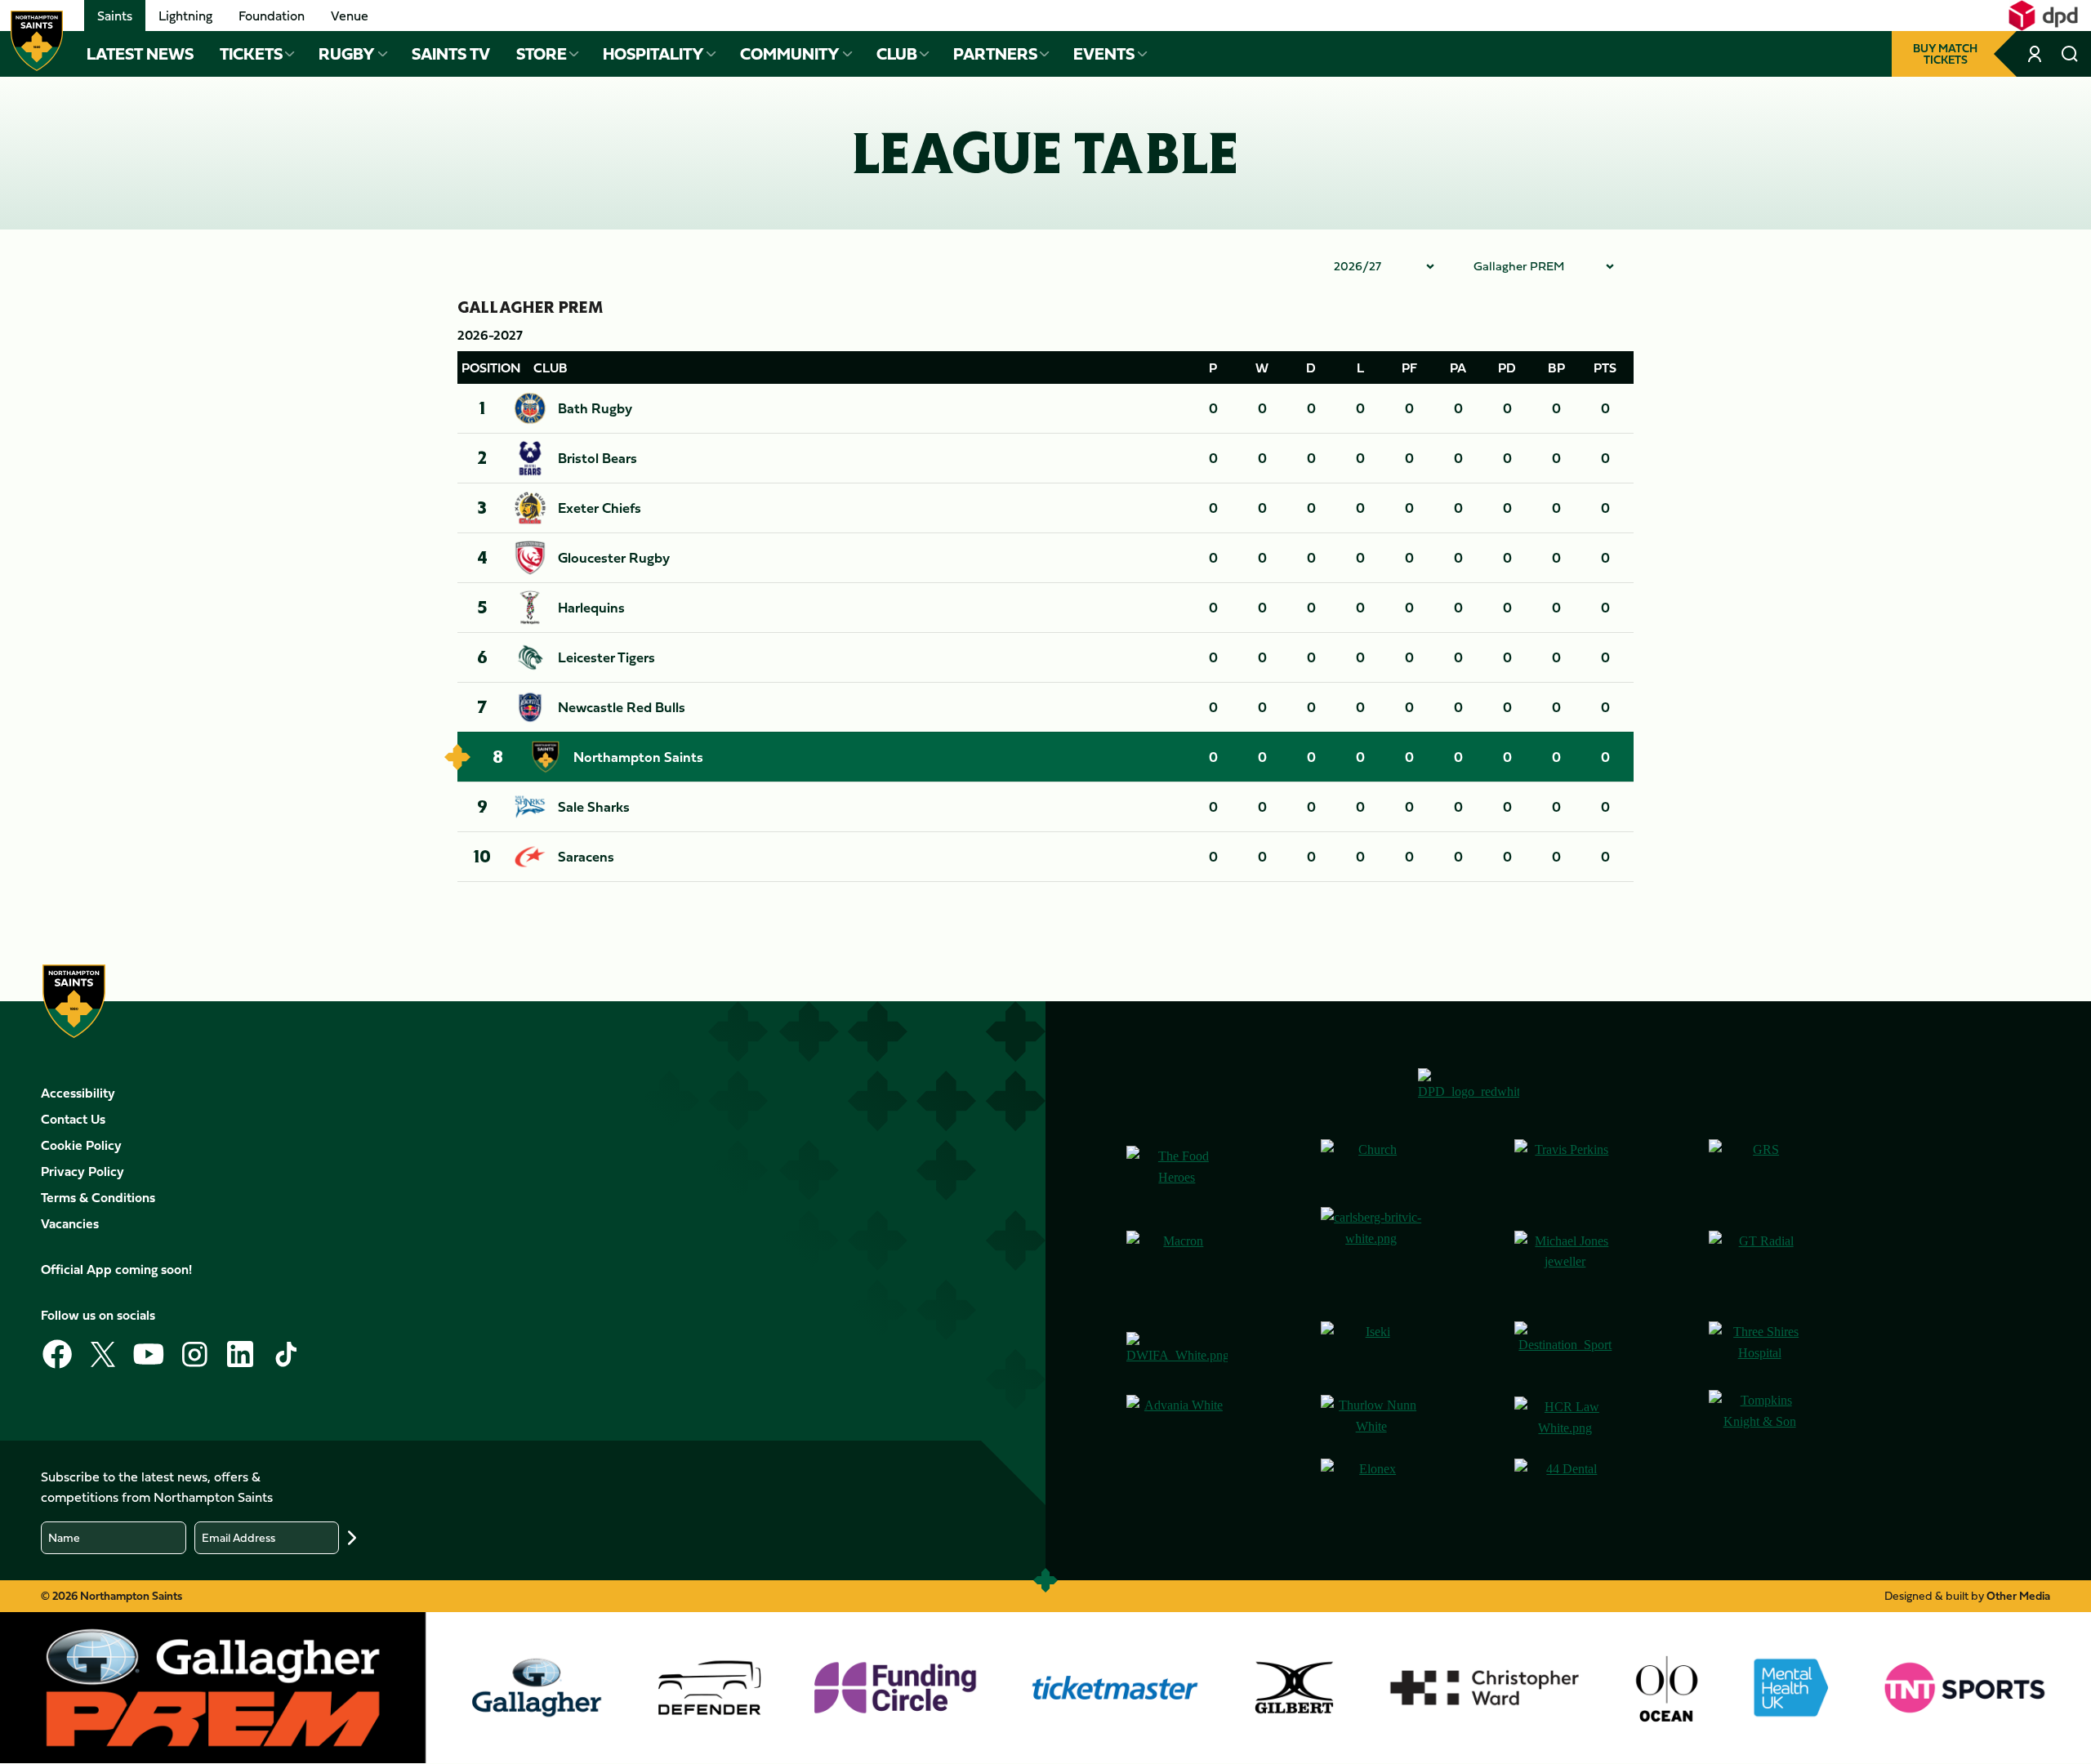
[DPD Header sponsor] (2043, 16)
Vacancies (70, 1223)
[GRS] (1759, 1167)
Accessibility (78, 1093)
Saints (115, 16)
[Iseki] (1371, 1349)
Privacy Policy (82, 1171)
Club (897, 54)
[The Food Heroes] (1177, 1167)
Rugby (347, 54)
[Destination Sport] (1565, 1349)
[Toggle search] (2070, 54)
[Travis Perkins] (1565, 1167)
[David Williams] (1177, 1349)
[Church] (1371, 1167)
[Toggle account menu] (2036, 54)
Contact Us (73, 1119)
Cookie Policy (81, 1145)
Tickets (251, 54)
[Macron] (1177, 1258)
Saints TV (451, 54)
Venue (350, 16)
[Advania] (1177, 1418)
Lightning (185, 16)
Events (1104, 54)
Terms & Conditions (98, 1197)
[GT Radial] (1759, 1258)
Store (542, 54)
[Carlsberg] (1371, 1258)
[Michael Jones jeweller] (1565, 1258)
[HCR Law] (1565, 1417)
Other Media (2018, 1595)
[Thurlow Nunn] (1371, 1418)
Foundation (272, 16)
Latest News (140, 54)
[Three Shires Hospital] (1759, 1349)
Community (790, 54)
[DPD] (1469, 1091)
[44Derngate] (1565, 1486)
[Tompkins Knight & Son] (1759, 1418)
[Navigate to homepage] (37, 41)
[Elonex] (1371, 1486)
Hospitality (653, 54)
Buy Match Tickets (1945, 53)
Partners (995, 54)
